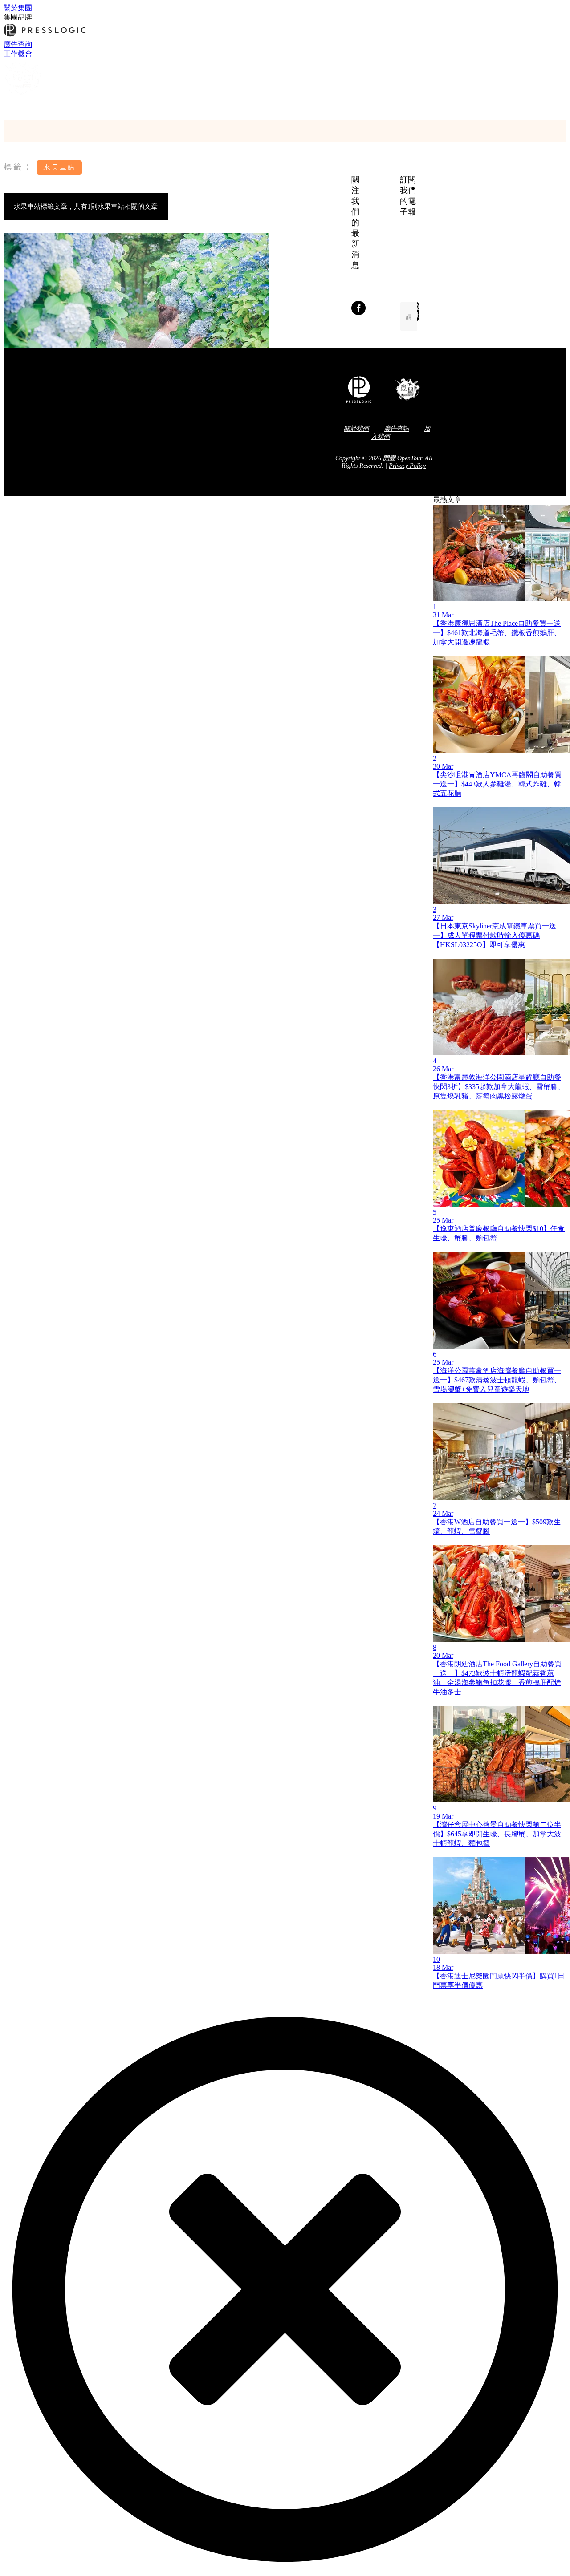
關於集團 (18, 8)
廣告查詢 (18, 44)
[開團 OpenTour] (23, 95)
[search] (8, 105)
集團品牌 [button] (18, 17)
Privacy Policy (407, 466)
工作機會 (18, 54)
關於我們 (356, 429)
